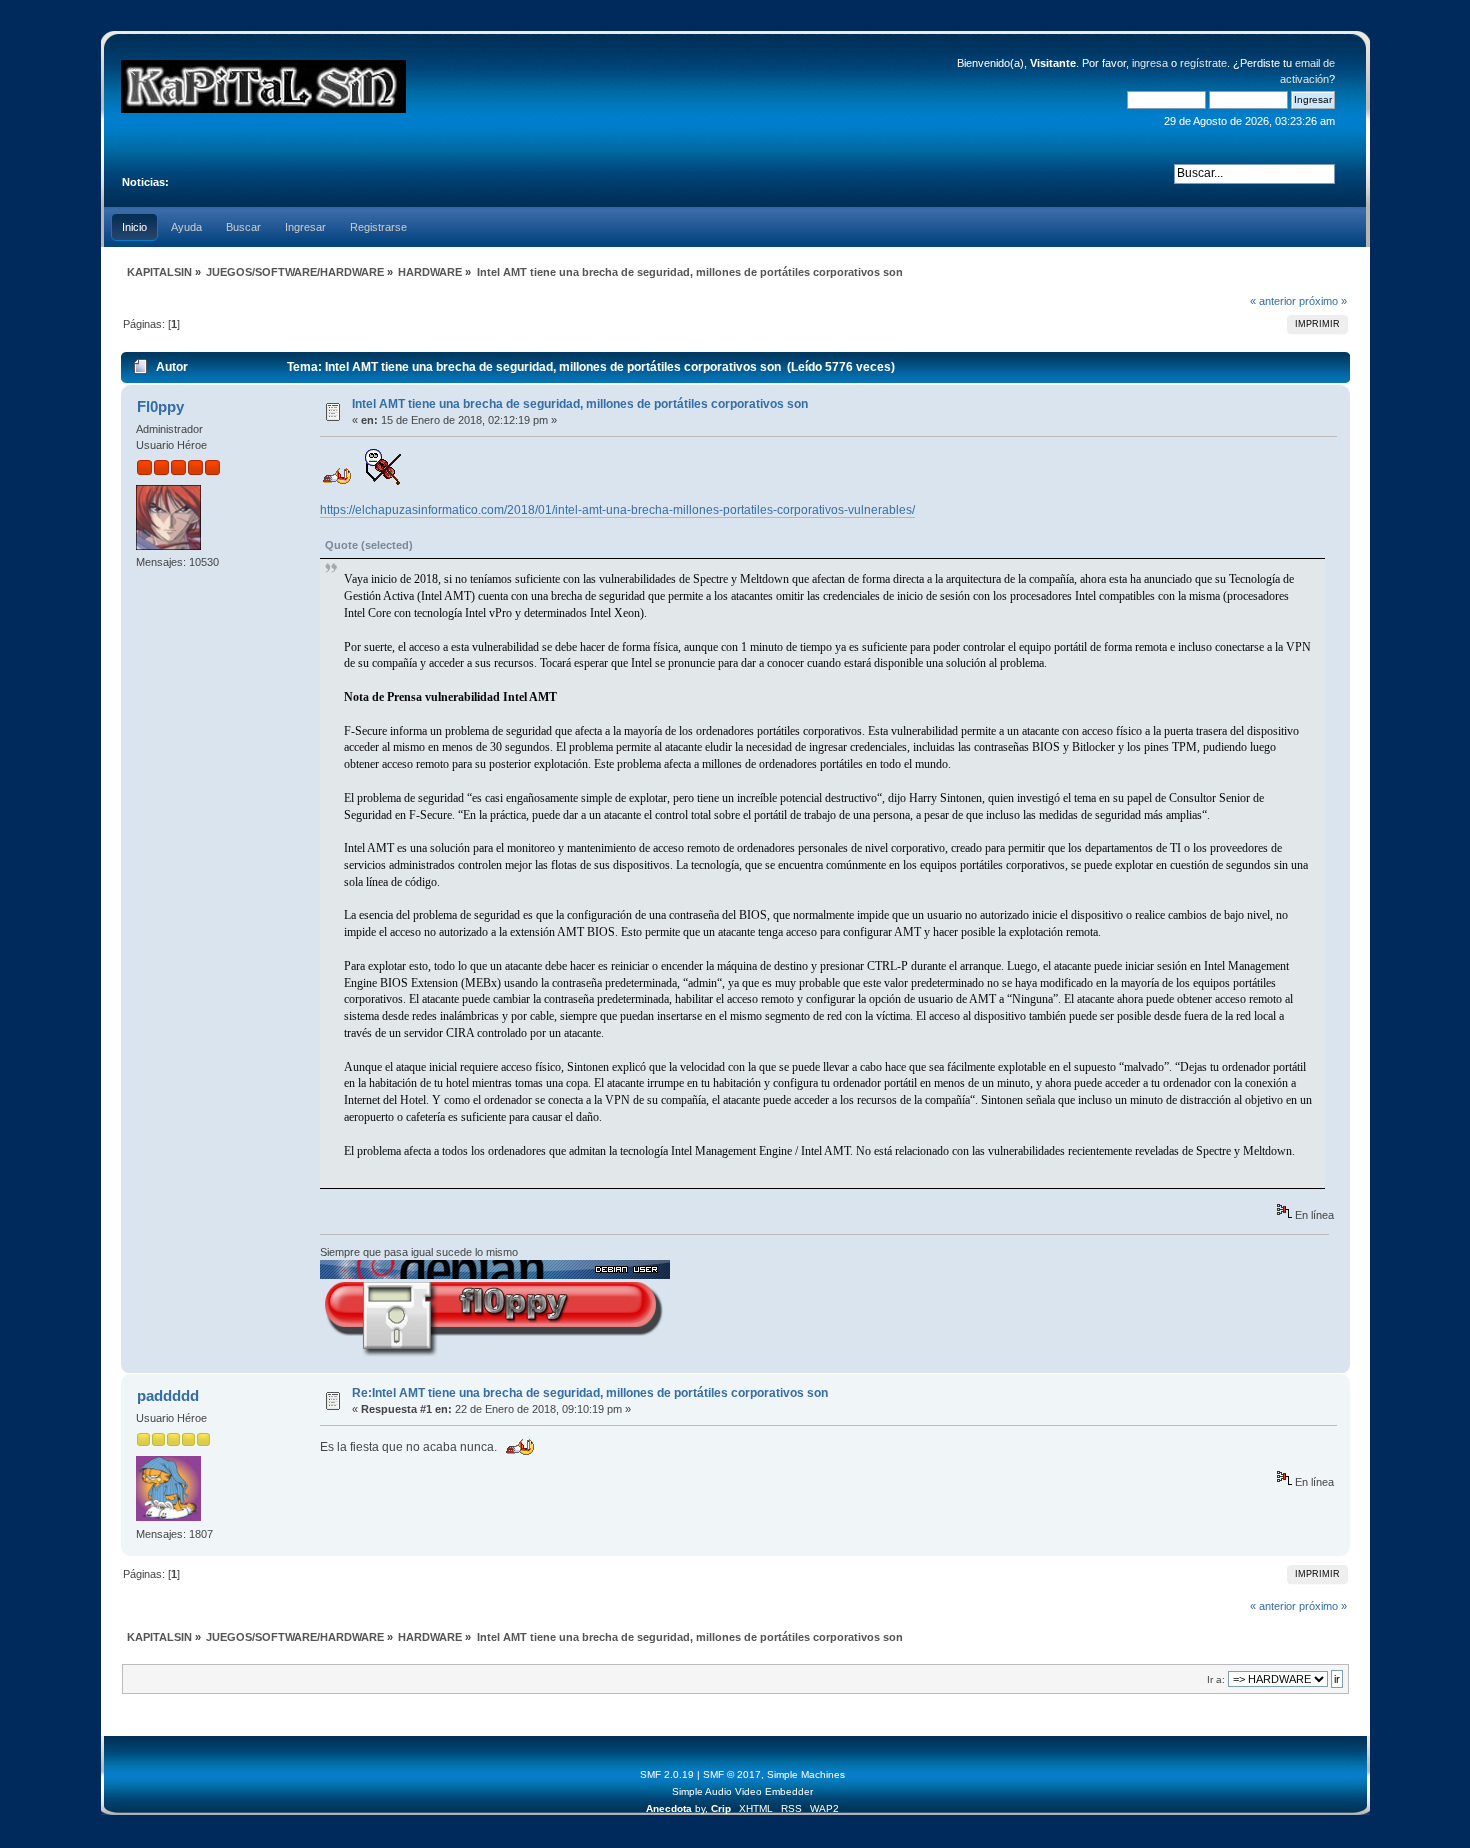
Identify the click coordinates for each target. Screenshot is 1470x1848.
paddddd (168, 1395)
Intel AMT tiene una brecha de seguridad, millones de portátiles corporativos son (580, 404)
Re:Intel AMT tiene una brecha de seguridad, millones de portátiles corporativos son (590, 1393)
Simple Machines (806, 1774)
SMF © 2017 (732, 1774)
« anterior (1273, 301)
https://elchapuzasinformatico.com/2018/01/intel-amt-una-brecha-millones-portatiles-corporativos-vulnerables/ (617, 510)
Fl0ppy (160, 406)
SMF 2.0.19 (667, 1774)
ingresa (1150, 63)
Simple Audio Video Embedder (742, 1791)
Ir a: (1216, 1679)
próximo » (1323, 301)
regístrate (1203, 63)
